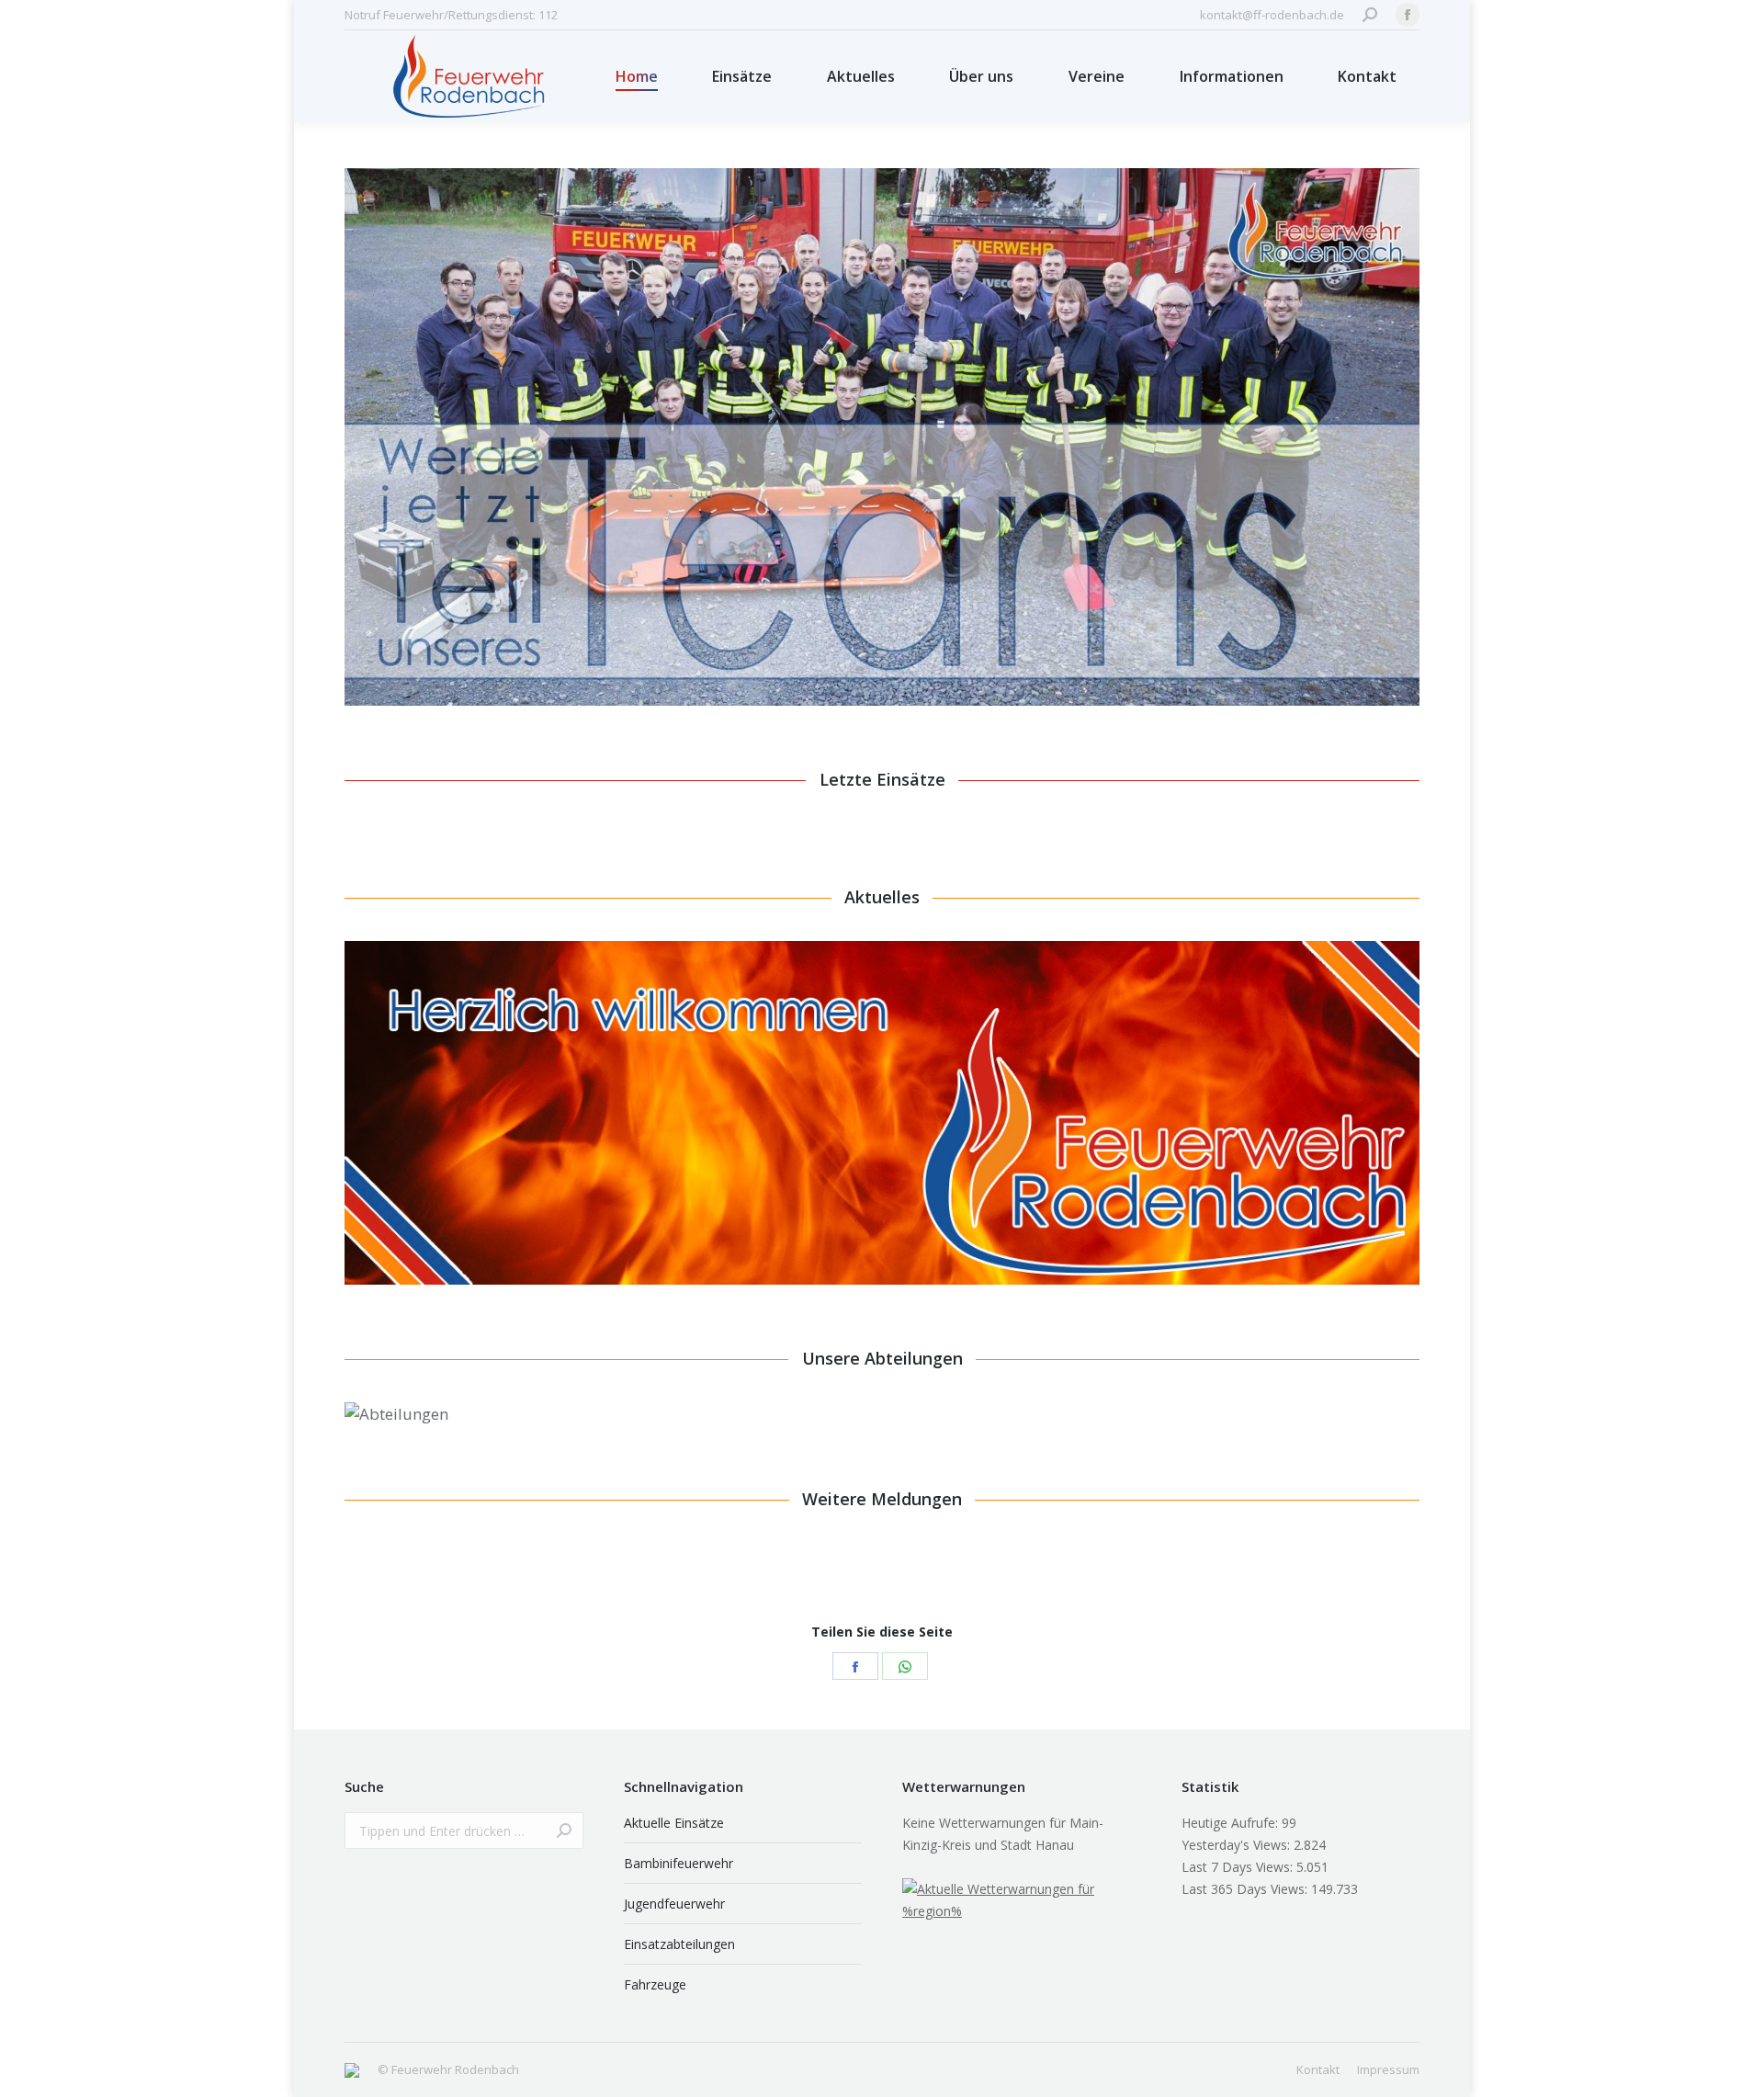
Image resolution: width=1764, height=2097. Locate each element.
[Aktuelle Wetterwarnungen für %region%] (1022, 1911)
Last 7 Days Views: (1239, 1867)
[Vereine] (1308, 1395)
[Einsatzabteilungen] (1023, 1395)
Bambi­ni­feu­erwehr (678, 1863)
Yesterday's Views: (1238, 1845)
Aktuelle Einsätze (674, 1823)
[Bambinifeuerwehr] (446, 1395)
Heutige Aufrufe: (1232, 1823)
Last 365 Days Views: (1246, 1889)
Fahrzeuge (655, 1984)
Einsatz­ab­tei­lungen (679, 1944)
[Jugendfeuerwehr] (733, 1395)
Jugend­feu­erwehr (674, 1904)
